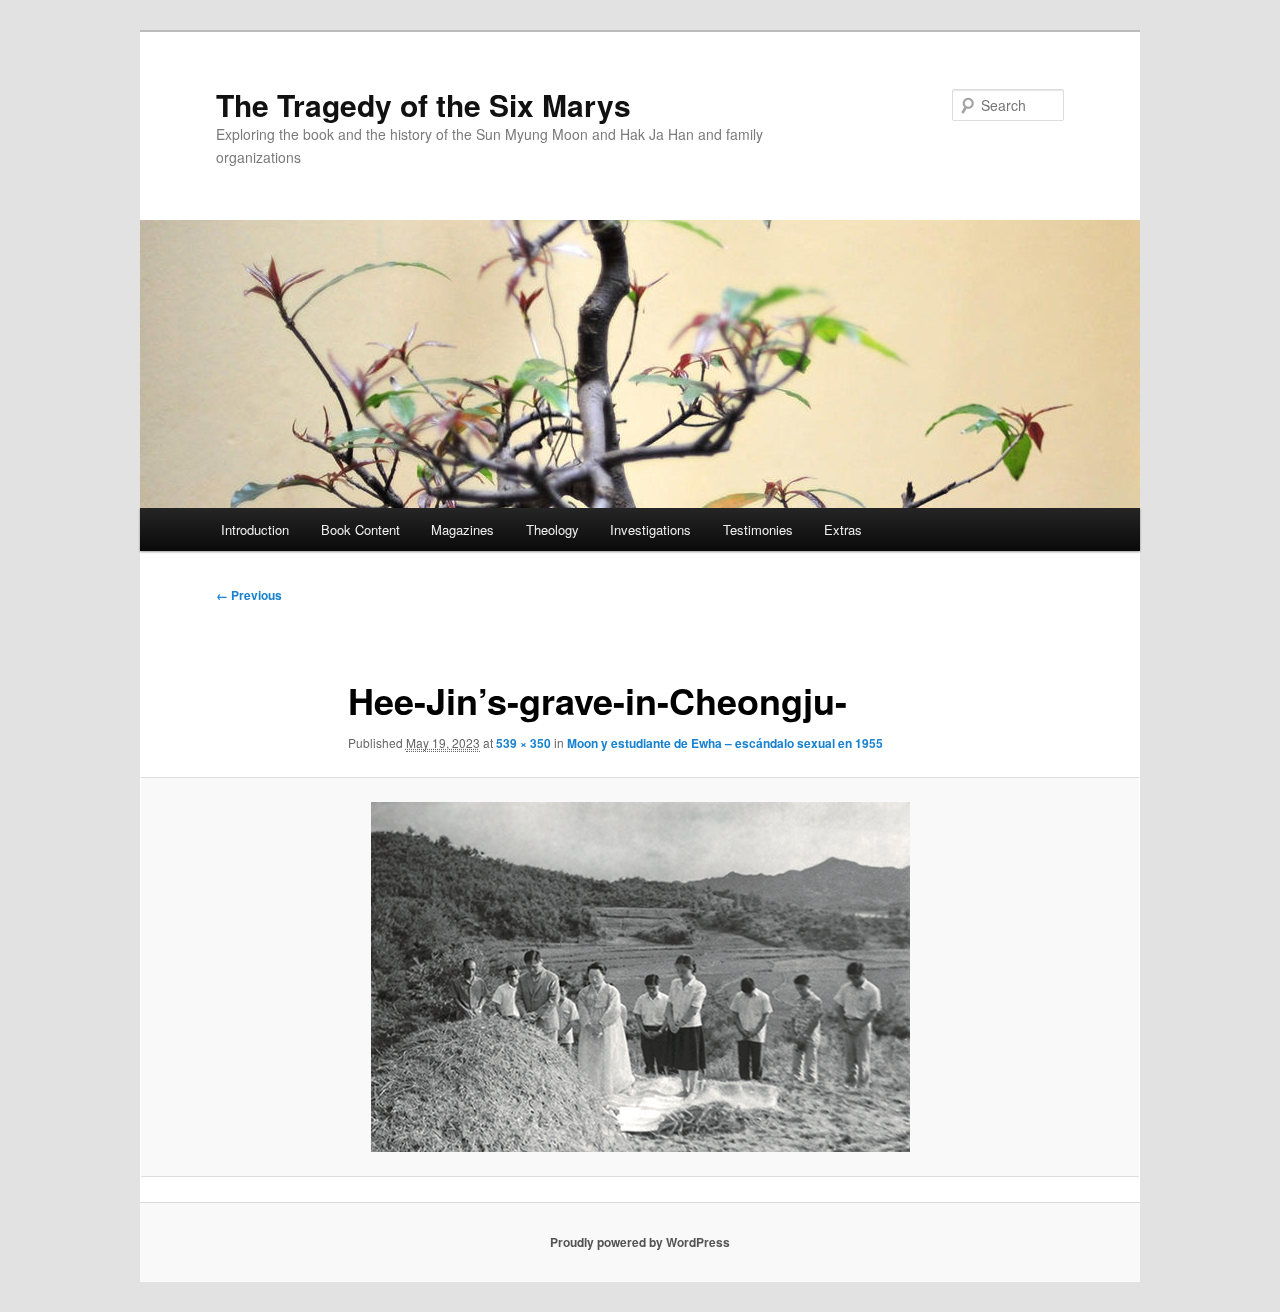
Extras (843, 529)
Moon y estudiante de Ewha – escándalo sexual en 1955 (725, 743)
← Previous (249, 595)
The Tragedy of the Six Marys (423, 104)
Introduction (255, 529)
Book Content (360, 529)
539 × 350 (523, 743)
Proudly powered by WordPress (640, 1242)
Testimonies (758, 529)
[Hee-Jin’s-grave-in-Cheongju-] (640, 977)
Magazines (462, 529)
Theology (552, 529)
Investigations (650, 529)
